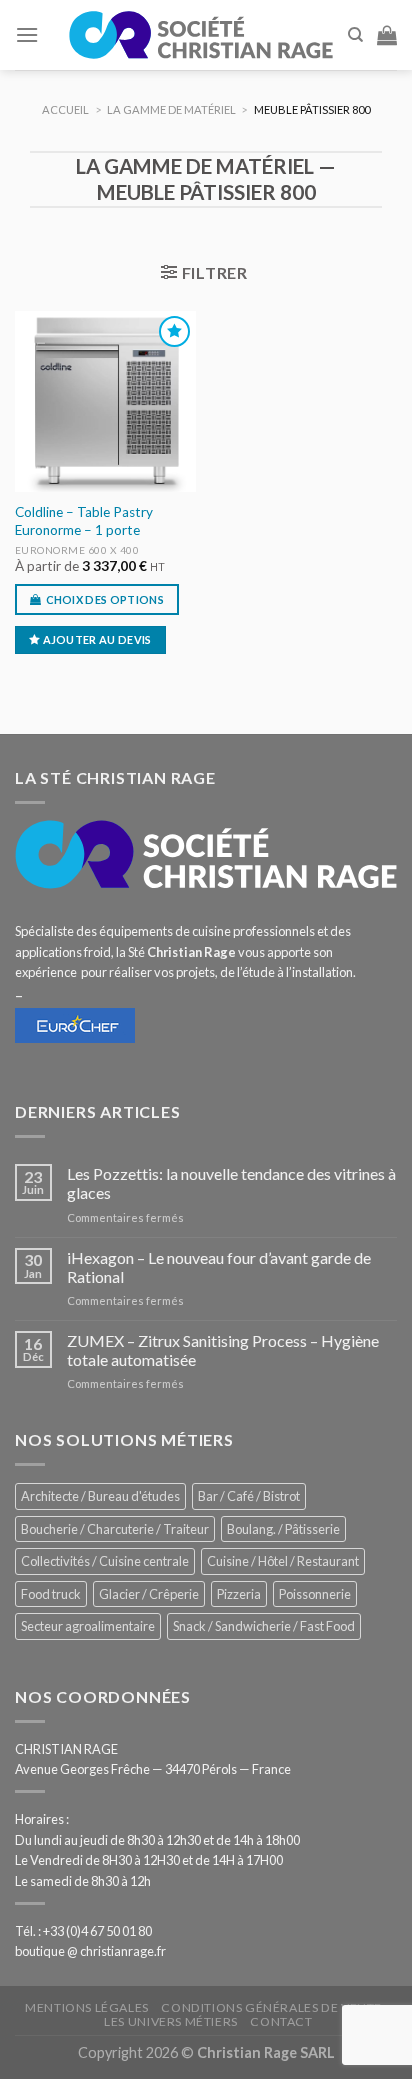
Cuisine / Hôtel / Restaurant (283, 1561)
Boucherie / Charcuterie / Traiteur (115, 1529)
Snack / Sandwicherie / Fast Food (264, 1626)
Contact (281, 2021)
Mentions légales (87, 2007)
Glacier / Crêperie (149, 1594)
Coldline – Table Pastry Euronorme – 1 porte (84, 521)
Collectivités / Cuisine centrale (105, 1561)
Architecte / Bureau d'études (100, 1496)
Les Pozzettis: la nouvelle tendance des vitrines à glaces (231, 1183)
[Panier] (387, 35)
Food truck (51, 1594)
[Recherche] (355, 35)
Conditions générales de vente (271, 2007)
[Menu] (27, 34)
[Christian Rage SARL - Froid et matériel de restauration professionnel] (201, 35)
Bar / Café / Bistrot (249, 1496)
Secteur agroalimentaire (88, 1626)
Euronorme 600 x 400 (77, 550)
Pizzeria (239, 1594)
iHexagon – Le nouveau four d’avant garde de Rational (219, 1267)
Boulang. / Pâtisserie (283, 1529)
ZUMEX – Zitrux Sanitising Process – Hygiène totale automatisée (223, 1350)
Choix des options (105, 599)
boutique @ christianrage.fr (90, 1951)
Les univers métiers (171, 2021)
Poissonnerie (315, 1594)
